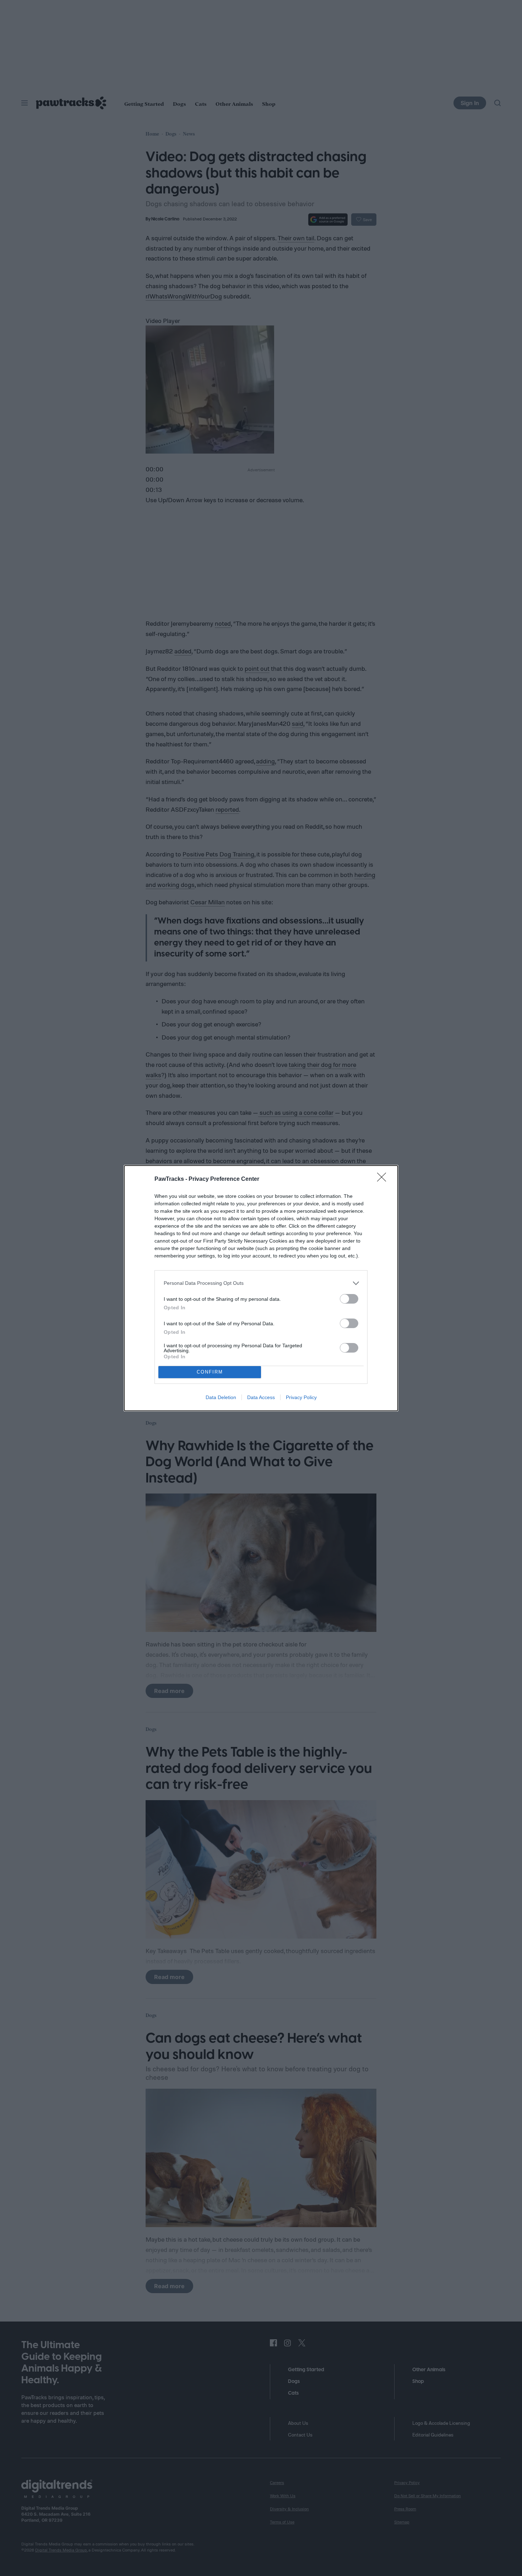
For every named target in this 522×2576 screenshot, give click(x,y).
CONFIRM (210, 1372)
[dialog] (261, 1288)
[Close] (384, 1179)
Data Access (261, 1397)
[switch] (349, 1299)
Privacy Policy (301, 1397)
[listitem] (261, 1283)
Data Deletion (221, 1397)
